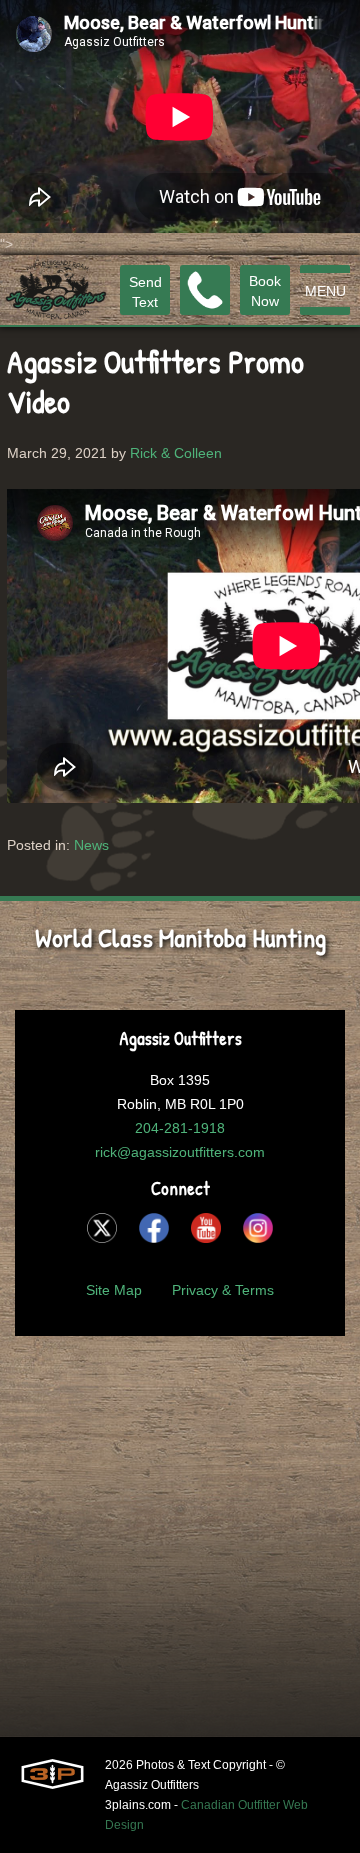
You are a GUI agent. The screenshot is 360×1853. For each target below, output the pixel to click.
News (91, 845)
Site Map (114, 1290)
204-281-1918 (180, 1128)
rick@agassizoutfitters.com (180, 1152)
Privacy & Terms (223, 1290)
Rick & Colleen (176, 453)
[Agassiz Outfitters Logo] (56, 290)
